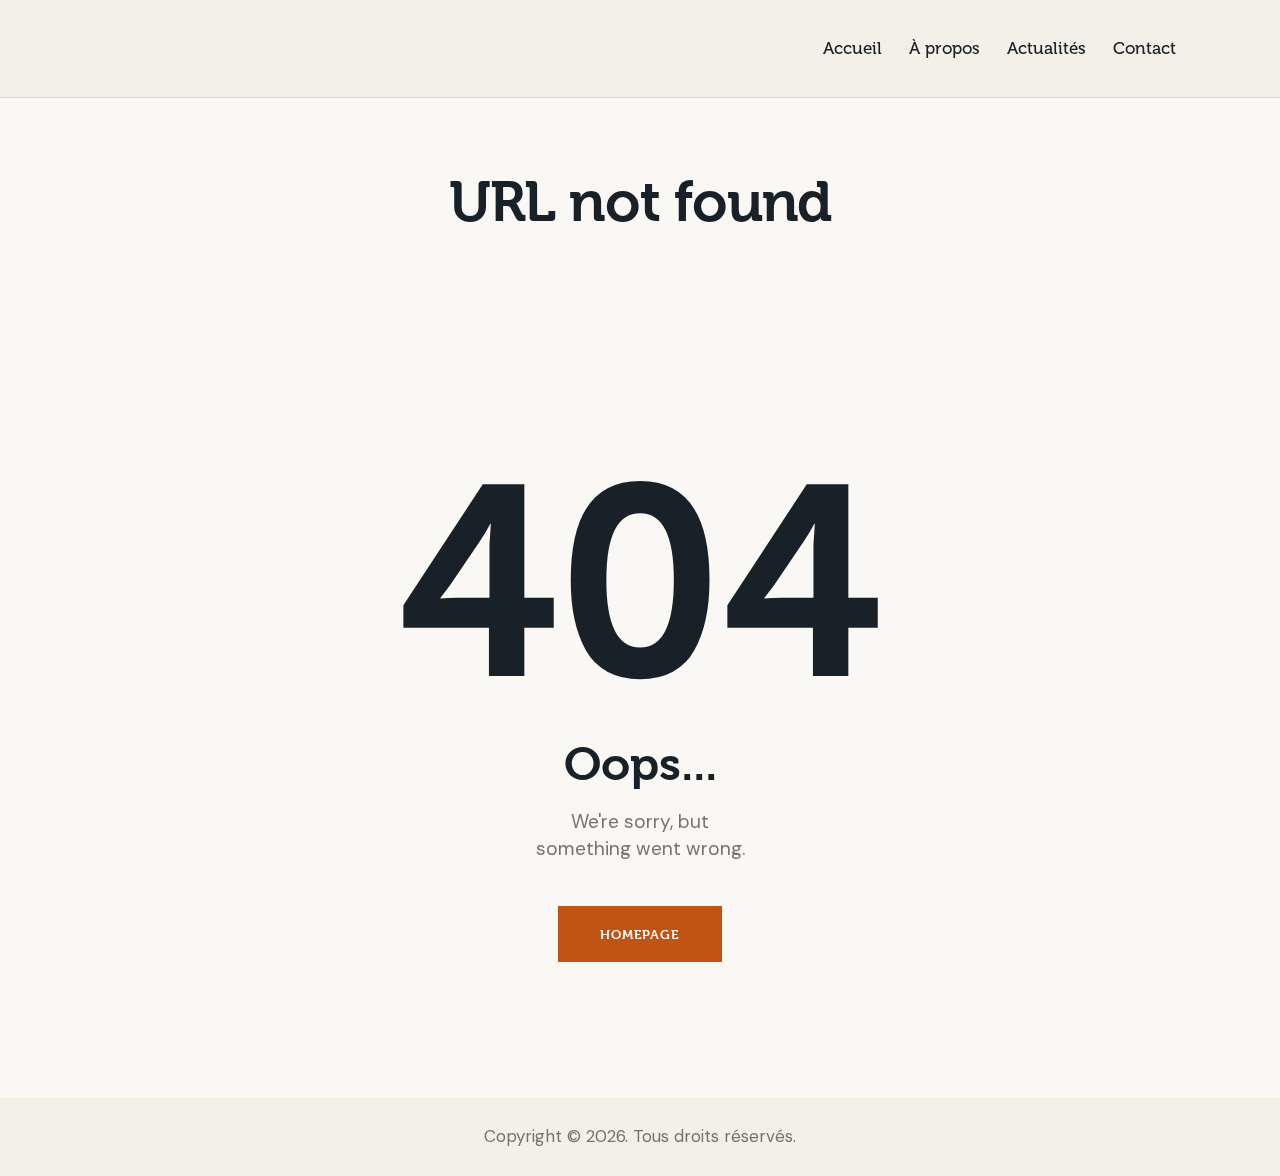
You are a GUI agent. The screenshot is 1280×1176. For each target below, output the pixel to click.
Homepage (639, 934)
